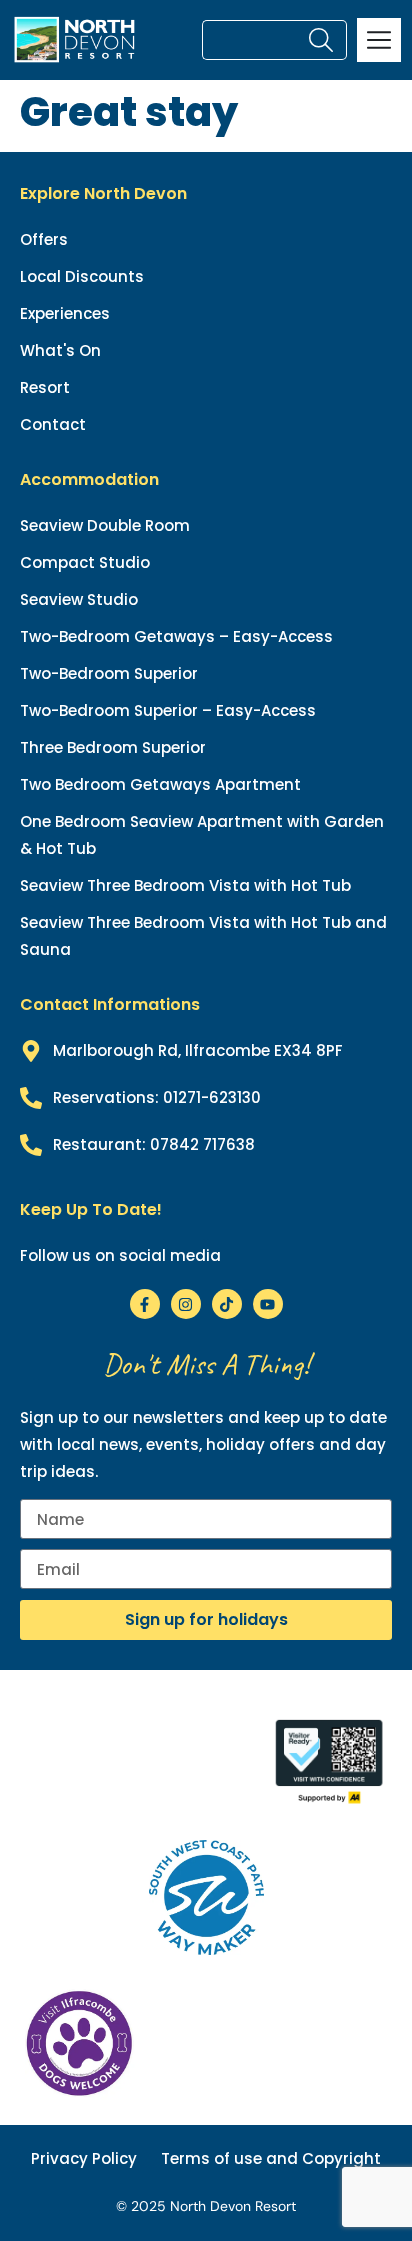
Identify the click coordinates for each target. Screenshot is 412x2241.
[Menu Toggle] (379, 40)
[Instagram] (186, 1304)
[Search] (325, 40)
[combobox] (253, 40)
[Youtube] (268, 1304)
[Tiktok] (227, 1304)
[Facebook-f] (145, 1304)
